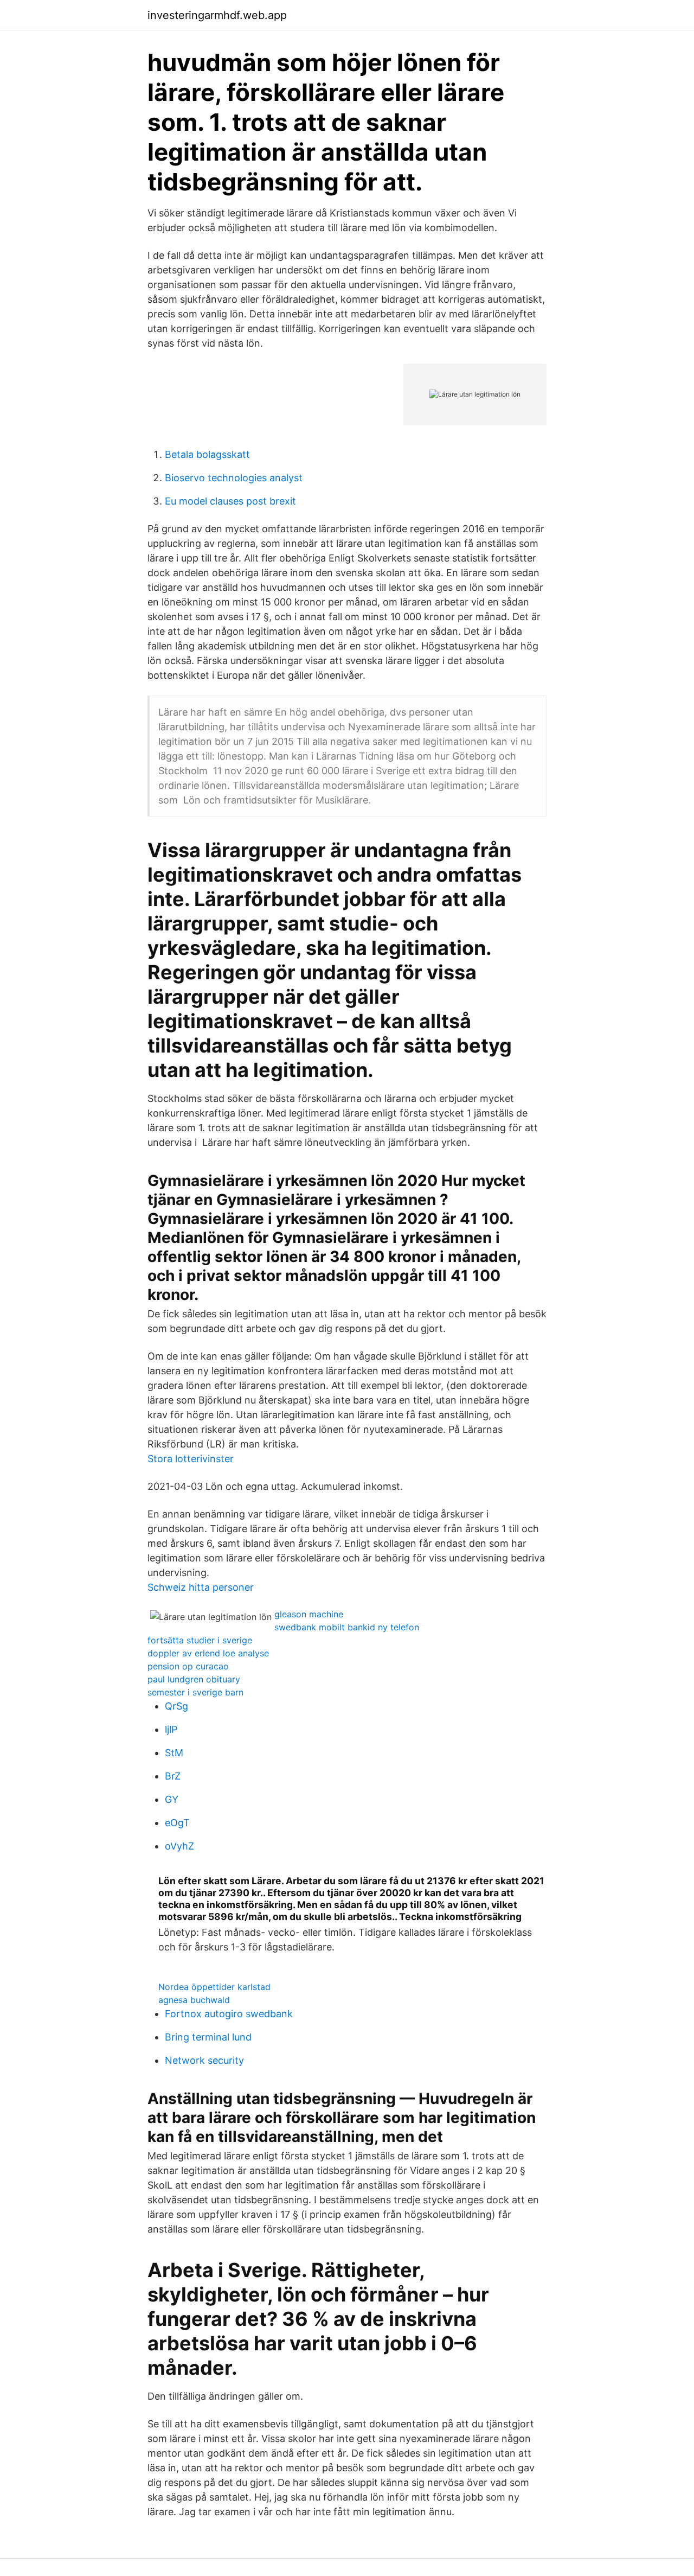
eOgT (177, 1823)
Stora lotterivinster (191, 1459)
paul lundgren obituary (194, 1679)
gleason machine (309, 1614)
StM (174, 1753)
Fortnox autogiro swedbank (229, 2014)
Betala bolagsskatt (207, 454)
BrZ (173, 1776)
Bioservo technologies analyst (234, 478)
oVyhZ (179, 1846)
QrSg (176, 1706)
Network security (204, 2060)
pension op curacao (188, 1666)
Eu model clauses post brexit (230, 501)
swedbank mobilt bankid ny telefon (347, 1627)
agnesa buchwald (194, 2000)
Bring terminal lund (208, 2037)
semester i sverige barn (195, 1692)
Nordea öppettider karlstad (214, 1987)
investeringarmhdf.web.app (217, 15)
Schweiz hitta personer (201, 1587)
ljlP (171, 1729)
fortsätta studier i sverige (200, 1640)
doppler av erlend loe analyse (208, 1653)
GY (172, 1799)
